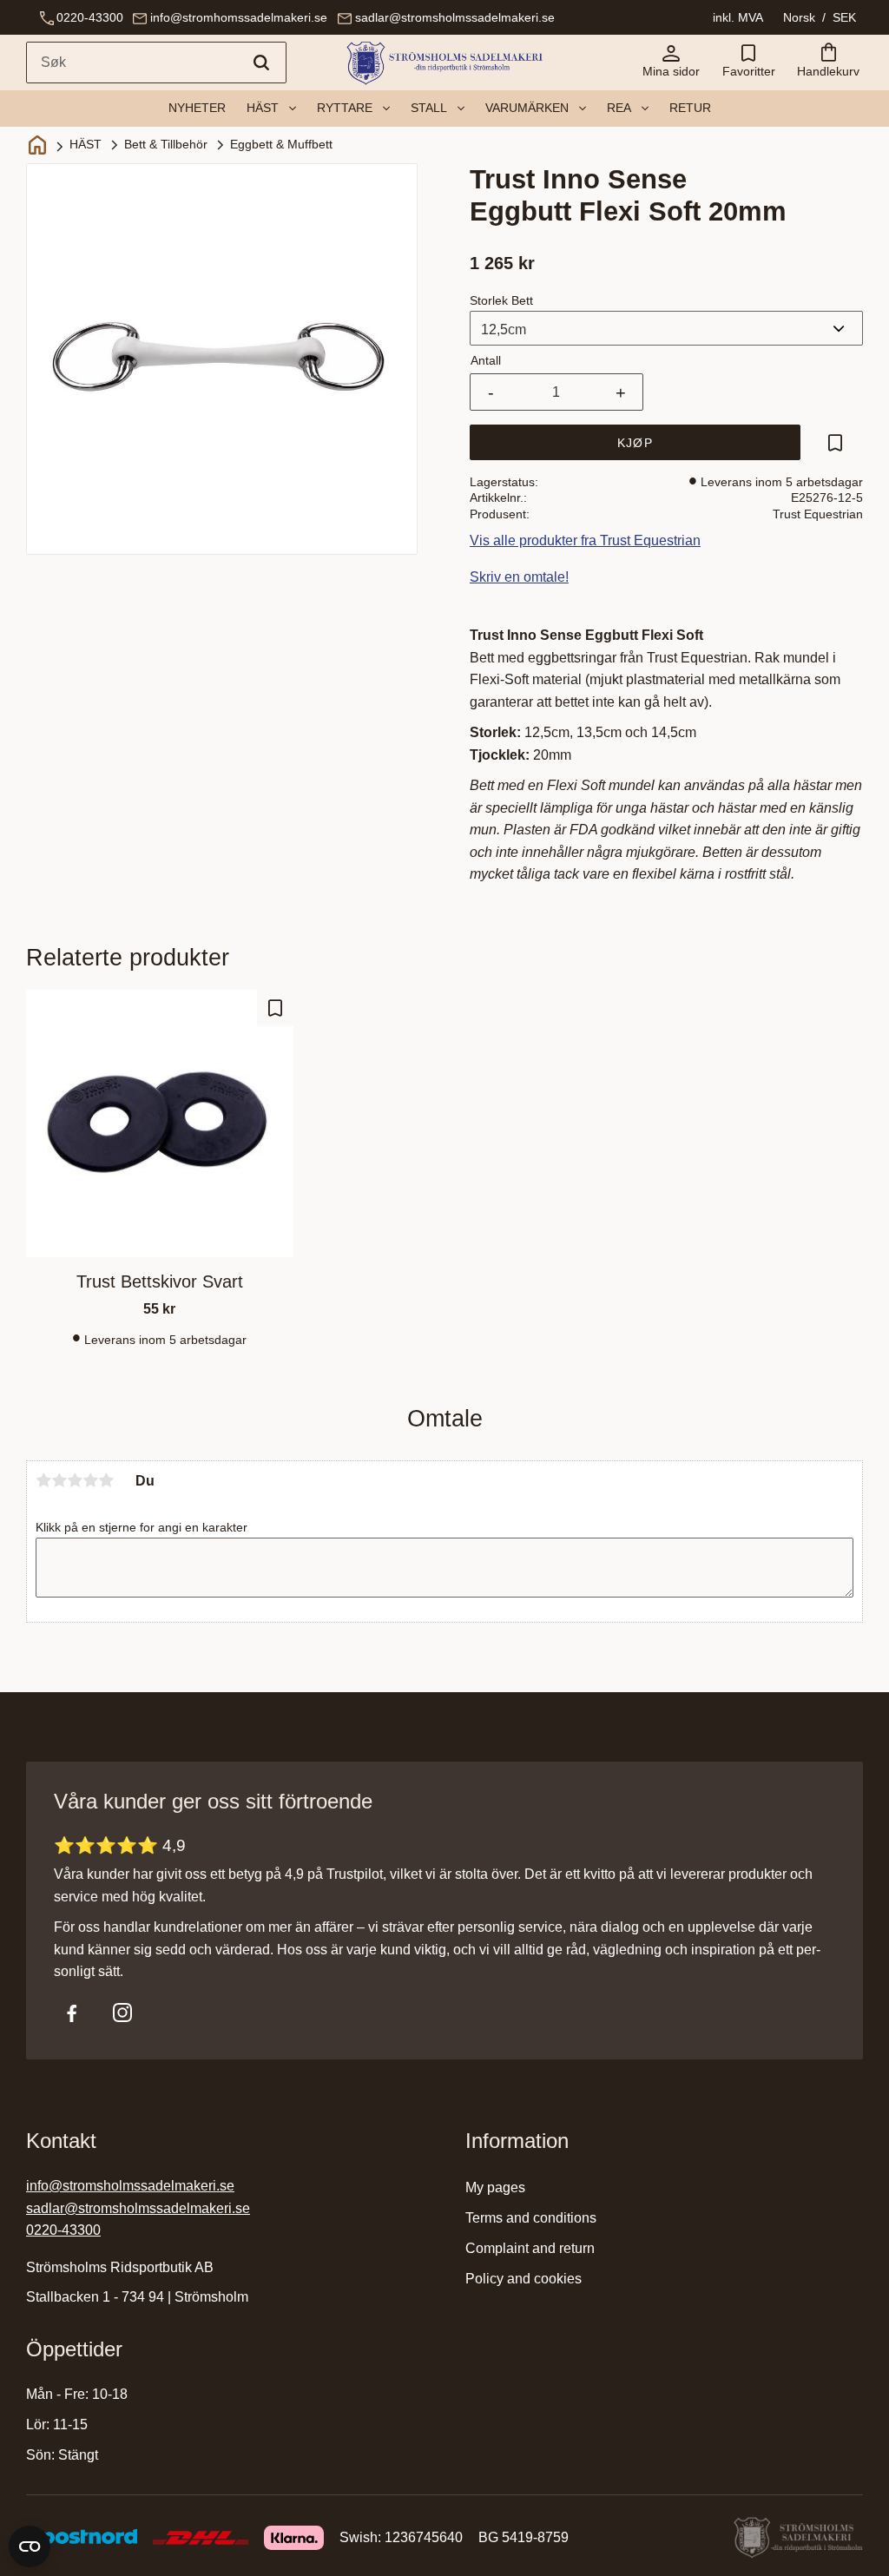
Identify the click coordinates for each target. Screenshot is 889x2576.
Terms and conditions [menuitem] (531, 2218)
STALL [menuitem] (429, 108)
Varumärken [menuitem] (527, 108)
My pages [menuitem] (495, 2187)
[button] (748, 63)
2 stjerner (59, 1480)
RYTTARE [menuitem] (345, 108)
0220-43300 (90, 17)
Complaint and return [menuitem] (530, 2248)
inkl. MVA (738, 17)
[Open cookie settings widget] (30, 2546)
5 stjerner (106, 1480)
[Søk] (261, 63)
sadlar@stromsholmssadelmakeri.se (455, 17)
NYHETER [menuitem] (197, 108)
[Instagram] (122, 2013)
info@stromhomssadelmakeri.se (239, 17)
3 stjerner (75, 1480)
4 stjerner (90, 1480)
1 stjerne (43, 1480)
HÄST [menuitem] (263, 108)
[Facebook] (72, 2013)
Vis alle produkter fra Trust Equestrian (585, 540)
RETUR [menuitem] (690, 108)
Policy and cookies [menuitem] (524, 2279)
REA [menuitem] (619, 108)
